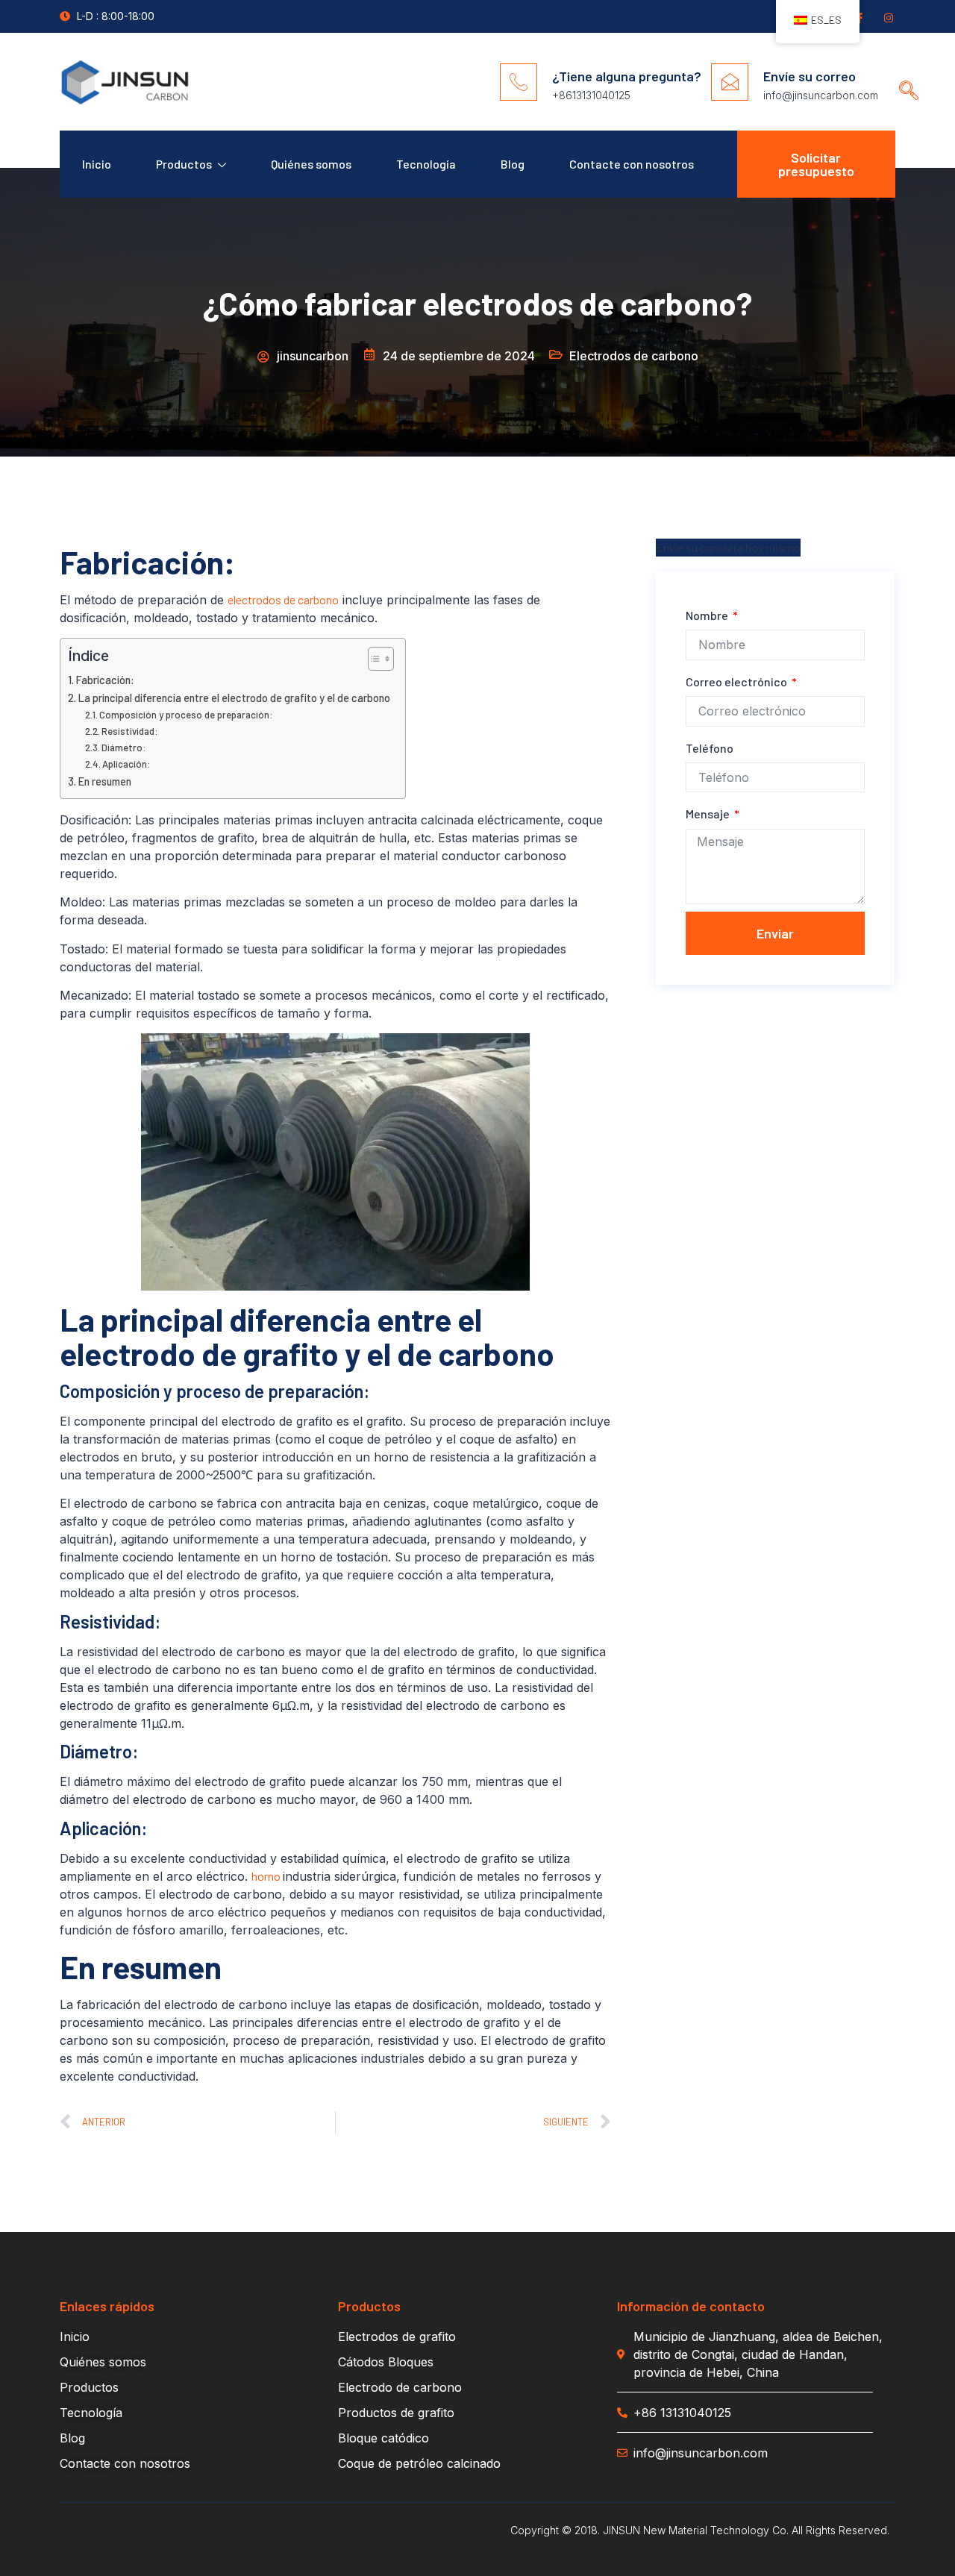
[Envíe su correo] (730, 82)
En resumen (105, 781)
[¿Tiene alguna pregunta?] (519, 82)
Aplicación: (126, 764)
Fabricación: (105, 680)
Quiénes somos (311, 164)
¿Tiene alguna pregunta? (627, 76)
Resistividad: (130, 731)
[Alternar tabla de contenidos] (373, 659)
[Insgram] (888, 17)
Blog (513, 164)
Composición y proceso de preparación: (186, 715)
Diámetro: (124, 748)
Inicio (97, 164)
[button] (904, 76)
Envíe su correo (810, 76)
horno (267, 1876)
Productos (184, 164)
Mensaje (709, 814)
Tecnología (426, 164)
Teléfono (710, 748)
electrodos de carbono (283, 599)
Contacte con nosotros (632, 164)
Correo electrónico (738, 681)
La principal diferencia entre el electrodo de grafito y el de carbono (234, 698)
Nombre (708, 615)
